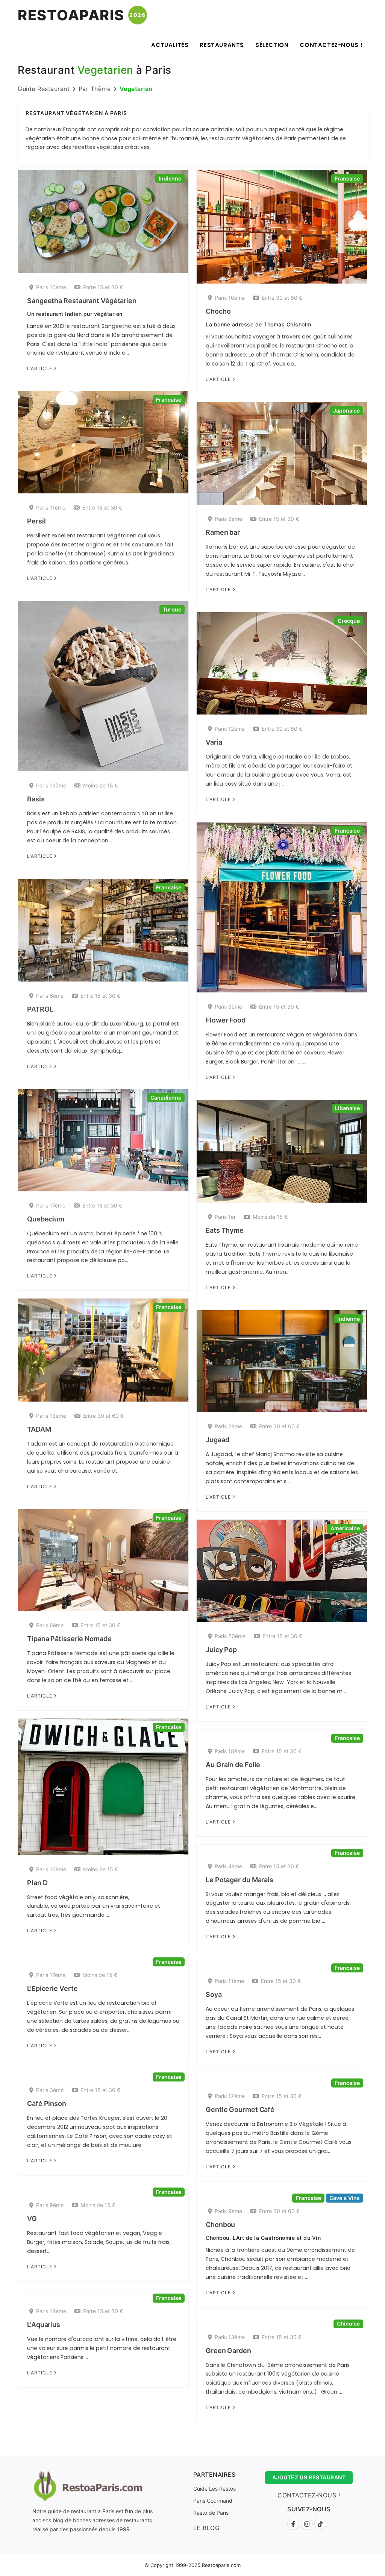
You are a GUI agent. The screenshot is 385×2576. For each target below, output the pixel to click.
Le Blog (207, 2528)
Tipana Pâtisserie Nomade (69, 1639)
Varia (214, 742)
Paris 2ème (228, 519)
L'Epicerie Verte (52, 1988)
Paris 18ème (230, 1751)
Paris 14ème (51, 2311)
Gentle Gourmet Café (240, 2109)
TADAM (39, 1429)
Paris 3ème (50, 2090)
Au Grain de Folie (233, 1765)
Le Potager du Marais (239, 1880)
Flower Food (226, 1020)
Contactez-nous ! (331, 45)
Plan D (37, 1883)
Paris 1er (225, 1217)
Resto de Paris (211, 2513)
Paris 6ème (50, 996)
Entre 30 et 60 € (282, 298)
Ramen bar (223, 532)
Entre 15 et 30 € (103, 287)
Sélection (272, 45)
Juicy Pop (221, 1650)
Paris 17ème (51, 1205)
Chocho (218, 311)
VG (32, 2219)
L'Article (40, 368)
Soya (214, 1994)
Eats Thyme (225, 1230)
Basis (36, 799)
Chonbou (220, 2225)
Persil (36, 521)
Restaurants (222, 45)
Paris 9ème (228, 1007)
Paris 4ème (228, 1866)
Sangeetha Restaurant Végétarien (82, 301)
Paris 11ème (51, 507)
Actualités (170, 45)
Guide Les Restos (214, 2489)
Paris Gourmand (213, 2501)
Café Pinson (47, 2103)
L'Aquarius (44, 2325)
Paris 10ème (51, 287)
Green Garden (228, 2351)
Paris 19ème (51, 785)
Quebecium (46, 1219)
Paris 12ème (230, 729)
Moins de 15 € (101, 785)
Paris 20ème (230, 1636)
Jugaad (217, 1440)
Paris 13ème (51, 1416)
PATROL (40, 1009)
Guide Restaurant (44, 89)
